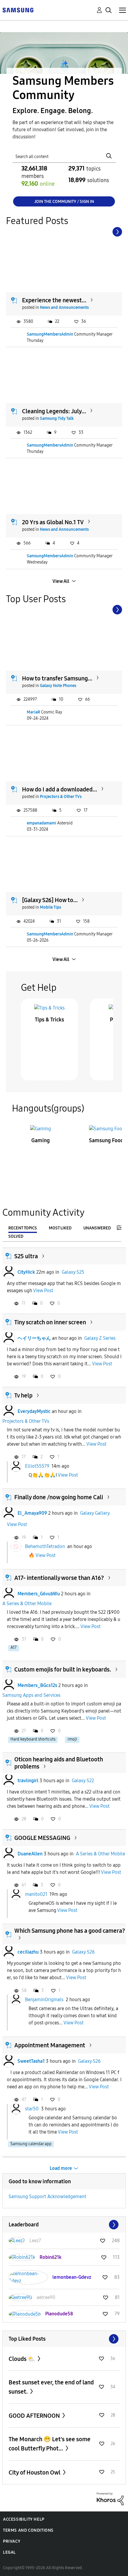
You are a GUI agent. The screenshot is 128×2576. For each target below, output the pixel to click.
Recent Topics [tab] (23, 1228)
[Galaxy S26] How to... (50, 900)
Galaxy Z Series (100, 1338)
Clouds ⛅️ (22, 2359)
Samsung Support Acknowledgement (47, 2197)
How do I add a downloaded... (60, 789)
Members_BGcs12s (37, 1685)
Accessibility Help (24, 2519)
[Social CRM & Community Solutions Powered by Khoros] (110, 2498)
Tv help (23, 1395)
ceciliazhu (28, 1952)
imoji (72, 1739)
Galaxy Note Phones (58, 686)
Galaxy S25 (73, 1272)
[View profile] (9, 1272)
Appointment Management (50, 2045)
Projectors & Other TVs (61, 797)
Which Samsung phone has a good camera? (70, 1931)
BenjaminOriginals (44, 2000)
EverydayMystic (34, 1411)
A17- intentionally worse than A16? (59, 1578)
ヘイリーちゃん (34, 1338)
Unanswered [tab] (97, 1228)
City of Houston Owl (35, 2472)
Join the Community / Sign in (64, 202)
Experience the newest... (54, 300)
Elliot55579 (37, 1466)
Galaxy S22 (83, 1781)
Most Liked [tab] (60, 1228)
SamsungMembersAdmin (50, 334)
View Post (43, 1291)
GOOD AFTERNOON (35, 2416)
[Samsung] (18, 10)
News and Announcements (64, 307)
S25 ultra (26, 1256)
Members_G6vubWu (39, 1594)
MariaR (33, 712)
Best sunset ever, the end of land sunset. (51, 2387)
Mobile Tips (50, 907)
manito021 (36, 1894)
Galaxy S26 (83, 1952)
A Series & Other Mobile (27, 1604)
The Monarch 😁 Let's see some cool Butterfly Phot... (50, 2444)
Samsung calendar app (31, 2144)
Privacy (12, 2541)
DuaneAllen (30, 1854)
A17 (14, 1648)
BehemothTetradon (45, 1546)
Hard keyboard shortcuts (33, 1739)
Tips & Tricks (49, 1020)
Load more (61, 2168)
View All (61, 581)
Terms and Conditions (28, 2530)
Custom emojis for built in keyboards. (63, 1669)
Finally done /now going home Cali (59, 1497)
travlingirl (28, 1781)
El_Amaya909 (32, 1513)
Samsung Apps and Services (31, 1695)
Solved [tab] (16, 1236)
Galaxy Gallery (95, 1513)
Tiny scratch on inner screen (50, 1322)
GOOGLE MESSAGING (42, 1838)
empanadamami (42, 823)
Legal (9, 2552)
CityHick (26, 1272)
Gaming (40, 1140)
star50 (32, 2108)
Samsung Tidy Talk (57, 418)
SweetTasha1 (31, 2061)
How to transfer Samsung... (57, 678)
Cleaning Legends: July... (54, 411)
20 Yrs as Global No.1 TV (53, 522)
